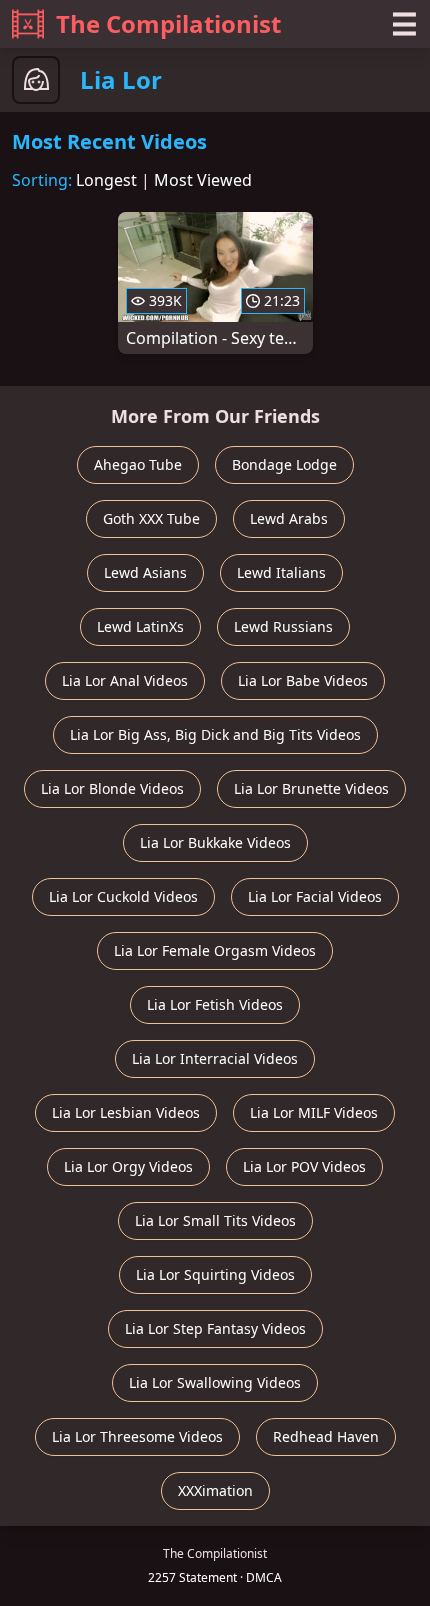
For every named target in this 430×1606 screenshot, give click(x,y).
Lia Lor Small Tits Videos (215, 1220)
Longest (106, 180)
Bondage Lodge (284, 464)
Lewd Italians (281, 572)
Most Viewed (203, 180)
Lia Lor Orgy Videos (128, 1166)
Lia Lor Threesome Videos (137, 1436)
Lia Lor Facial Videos (315, 896)
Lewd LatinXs (140, 626)
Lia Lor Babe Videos (303, 680)
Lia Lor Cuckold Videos (123, 896)
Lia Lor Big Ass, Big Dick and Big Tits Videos (215, 734)
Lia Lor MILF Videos (314, 1112)
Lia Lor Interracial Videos (215, 1058)
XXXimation (215, 1490)
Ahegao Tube (138, 464)
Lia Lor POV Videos (304, 1166)
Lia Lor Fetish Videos (215, 1004)
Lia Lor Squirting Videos (215, 1274)
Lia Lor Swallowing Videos (215, 1382)
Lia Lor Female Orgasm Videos (215, 950)
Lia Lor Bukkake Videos (215, 842)
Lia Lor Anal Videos (125, 680)
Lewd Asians (145, 572)
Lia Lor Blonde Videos (112, 788)
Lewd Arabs (289, 518)
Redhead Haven (326, 1436)
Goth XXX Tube (151, 518)
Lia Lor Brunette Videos (311, 788)
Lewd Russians (283, 626)
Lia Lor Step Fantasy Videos (215, 1328)
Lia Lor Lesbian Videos (126, 1112)
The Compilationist (168, 23)
